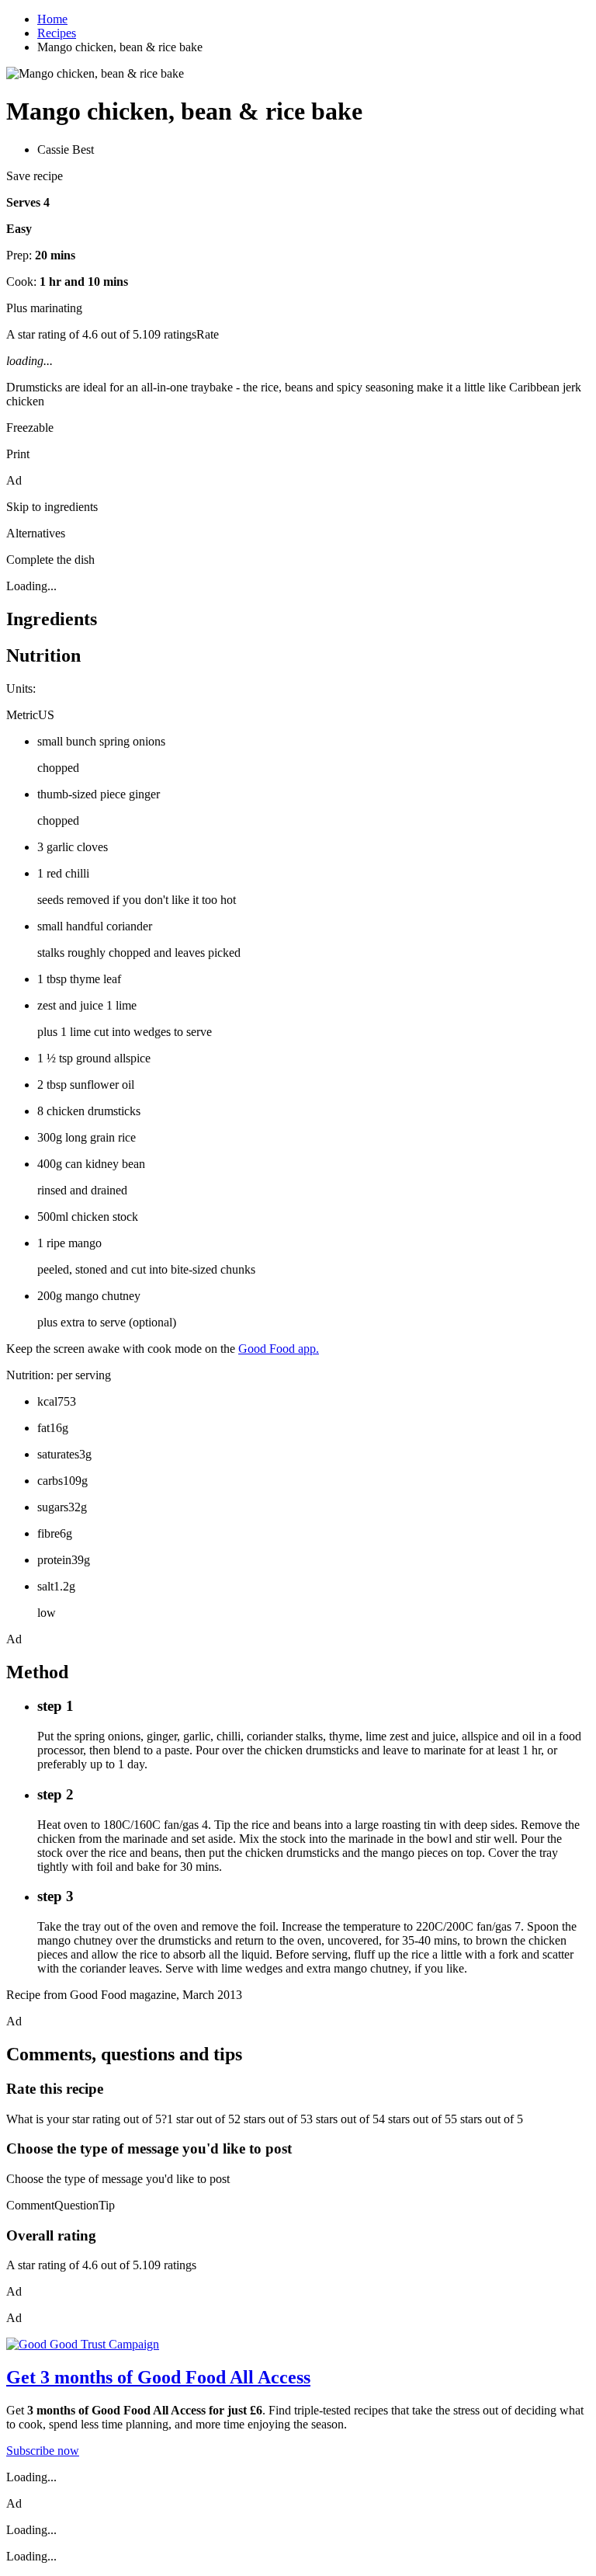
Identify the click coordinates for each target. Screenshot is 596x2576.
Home (52, 19)
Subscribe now (43, 2451)
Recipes (57, 33)
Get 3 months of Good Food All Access (158, 2377)
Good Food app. (279, 1349)
